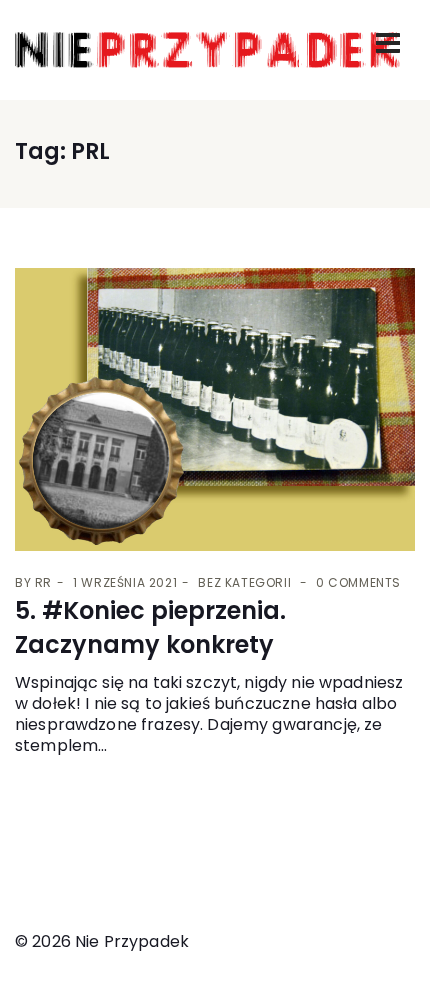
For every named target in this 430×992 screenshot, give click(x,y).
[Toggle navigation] (388, 43)
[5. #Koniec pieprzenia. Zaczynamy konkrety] (215, 409)
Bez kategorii (244, 582)
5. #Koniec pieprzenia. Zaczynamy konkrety (150, 627)
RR (43, 582)
